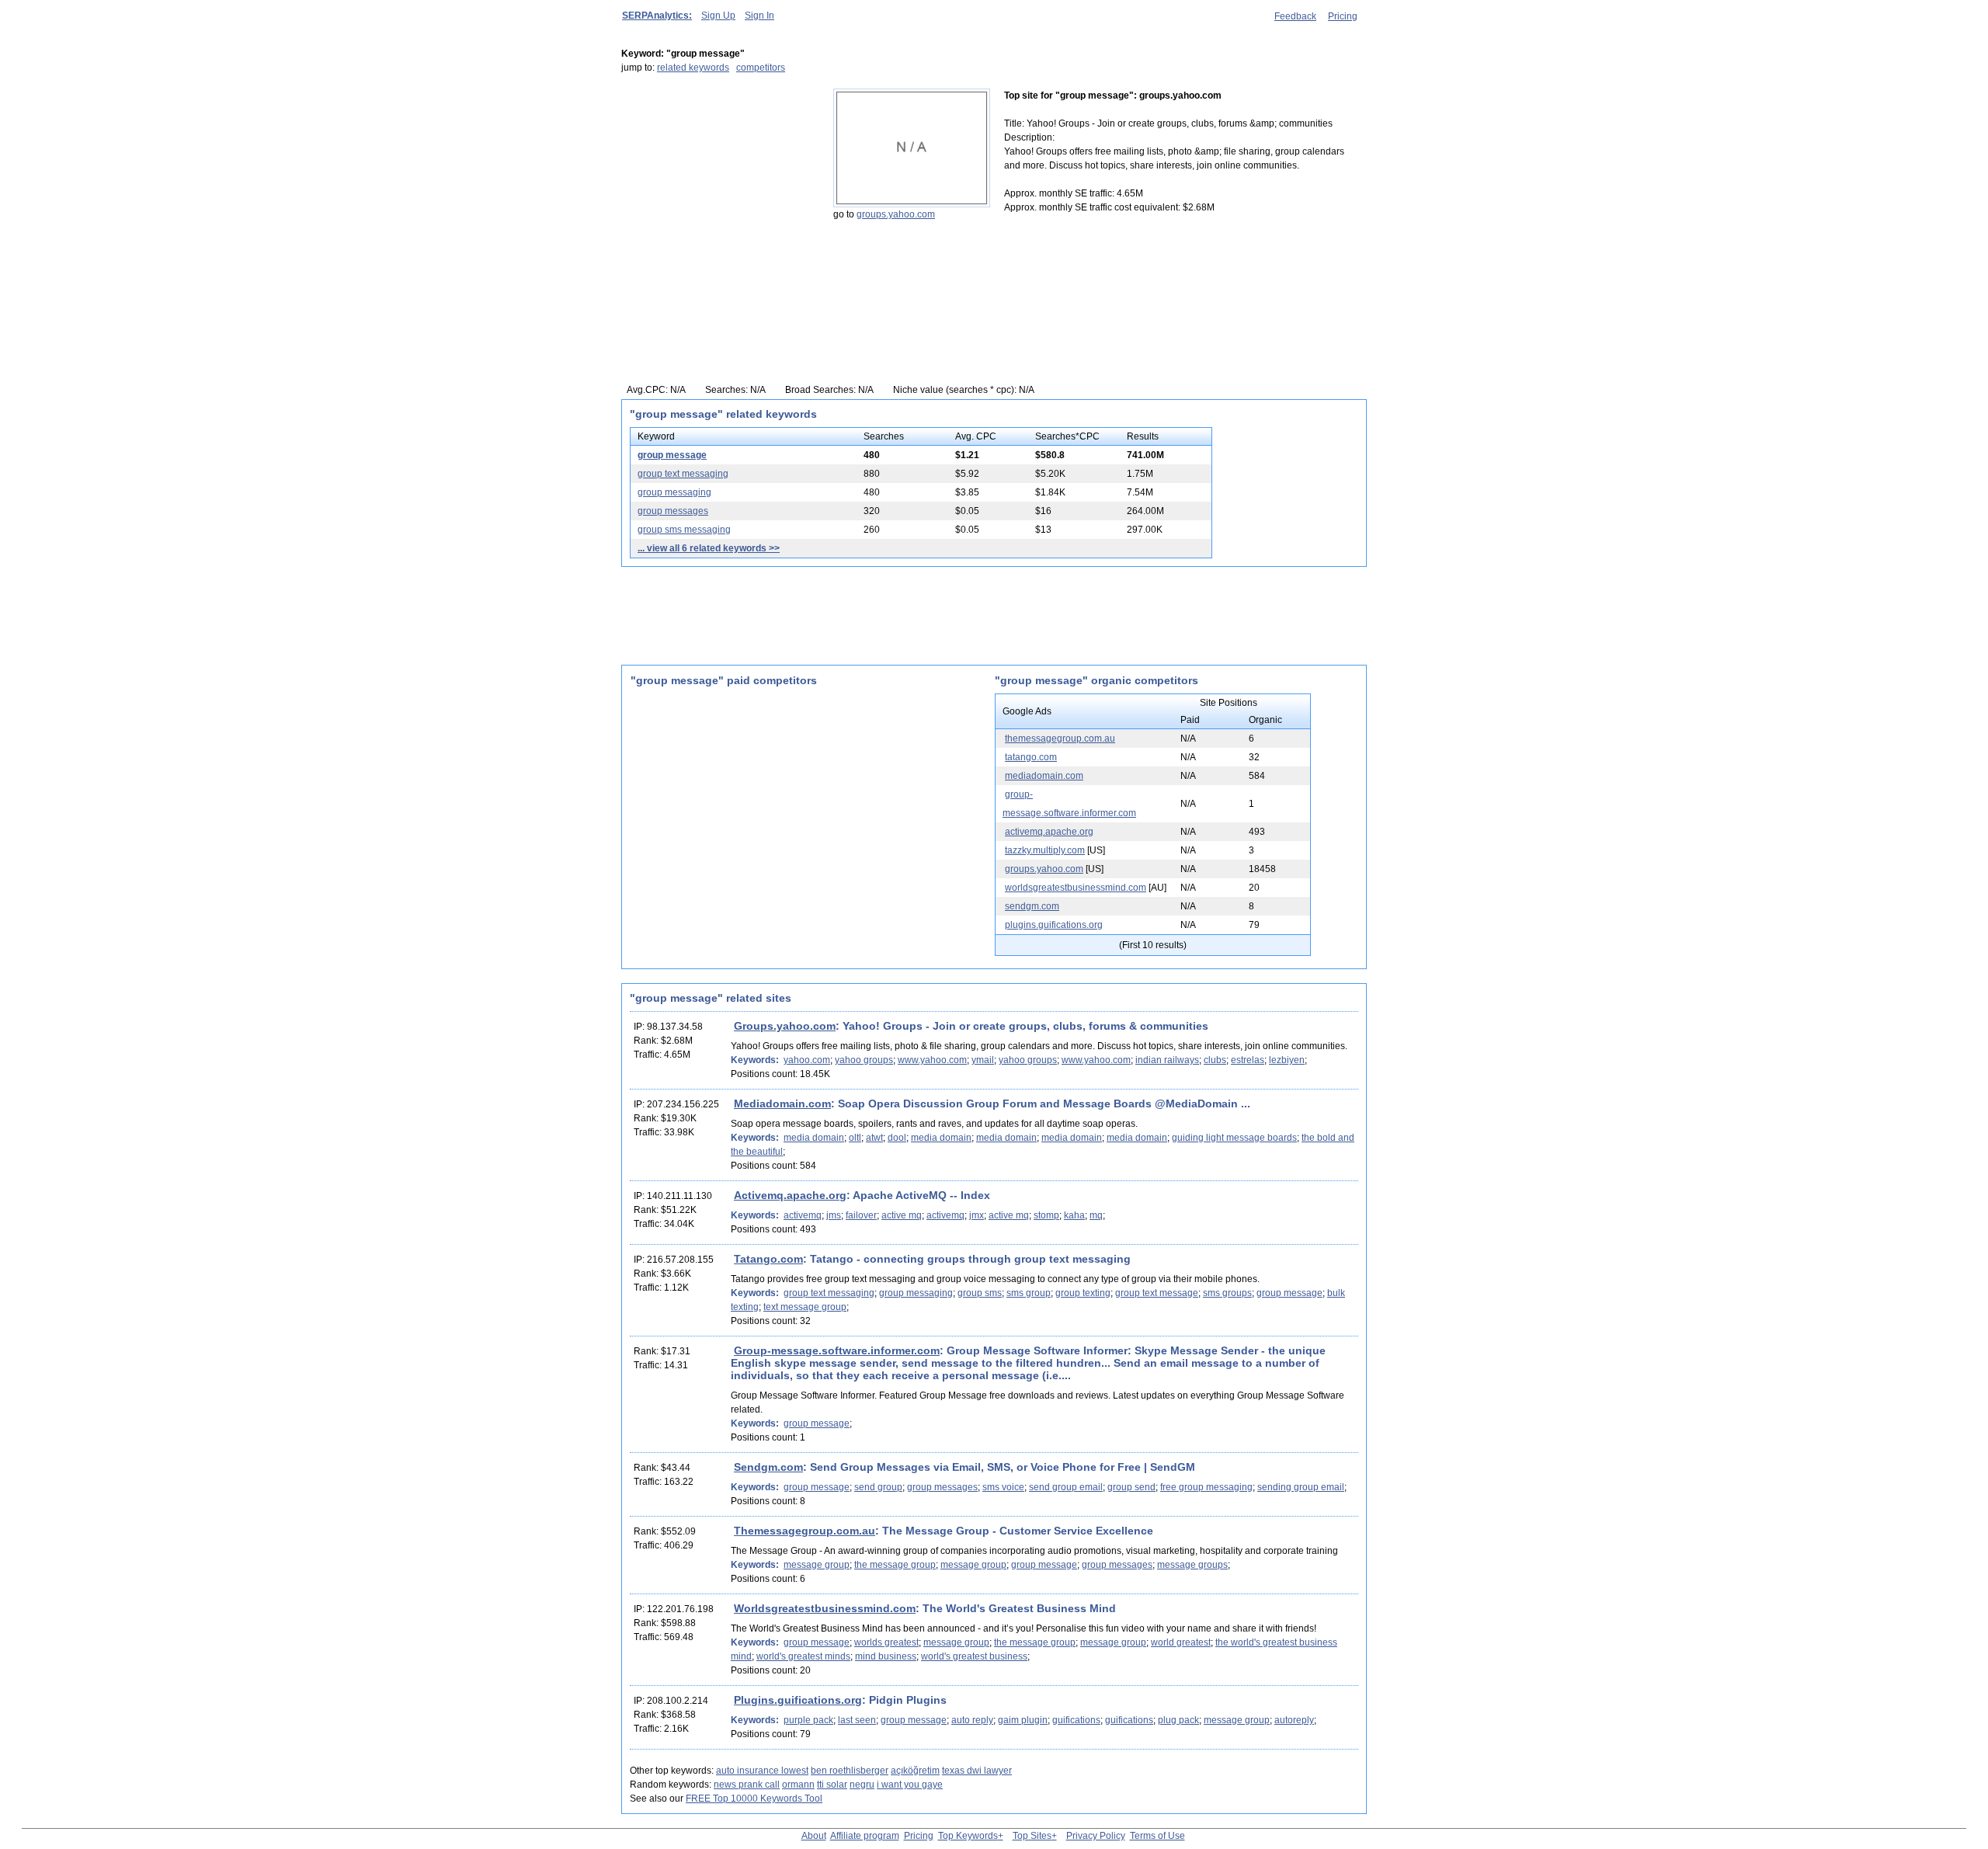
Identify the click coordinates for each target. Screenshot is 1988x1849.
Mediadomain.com (782, 1103)
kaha (1074, 1215)
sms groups (1227, 1293)
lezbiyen (1287, 1060)
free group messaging (1206, 1487)
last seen (857, 1720)
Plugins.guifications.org (798, 1700)
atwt (874, 1138)
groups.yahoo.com (896, 214)
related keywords (693, 68)
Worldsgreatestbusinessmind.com (825, 1608)
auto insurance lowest (762, 1771)
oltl (855, 1138)
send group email (1066, 1487)
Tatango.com (768, 1259)
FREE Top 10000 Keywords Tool (754, 1799)
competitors (761, 68)
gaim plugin (1023, 1720)
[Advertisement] (718, 186)
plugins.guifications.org (1054, 925)
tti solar (832, 1785)
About (814, 1836)
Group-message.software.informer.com (837, 1350)
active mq (902, 1215)
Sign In (759, 16)
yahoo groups (864, 1060)
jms (834, 1215)
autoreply (1294, 1720)
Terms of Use (1157, 1836)
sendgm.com (1032, 906)
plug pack (1178, 1720)
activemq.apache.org (1049, 832)
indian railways (1167, 1060)
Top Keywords (968, 1836)
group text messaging (683, 474)
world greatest (1181, 1642)
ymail (983, 1060)
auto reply (972, 1720)
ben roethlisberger (850, 1771)
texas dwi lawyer (977, 1771)
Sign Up (718, 16)
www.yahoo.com (932, 1060)
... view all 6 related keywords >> (709, 548)
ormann (798, 1785)
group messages (673, 511)
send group (878, 1487)
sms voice (1003, 1487)
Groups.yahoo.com (785, 1026)
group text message (1157, 1293)
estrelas (1248, 1060)
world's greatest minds (803, 1656)
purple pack (808, 1720)
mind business (886, 1656)
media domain (814, 1138)
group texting (1083, 1293)
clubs (1215, 1060)
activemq (803, 1215)
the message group (895, 1565)
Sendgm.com (768, 1467)
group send (1131, 1487)
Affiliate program (865, 1836)
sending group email (1301, 1487)
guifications (1076, 1720)
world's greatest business (974, 1656)
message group (817, 1565)
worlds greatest (886, 1642)
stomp (1046, 1215)
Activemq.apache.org (790, 1195)
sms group (1029, 1293)
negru (862, 1785)
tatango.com (1031, 757)
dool (897, 1138)
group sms (980, 1293)
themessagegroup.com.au (1060, 739)
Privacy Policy (1096, 1836)
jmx (977, 1215)
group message (672, 455)
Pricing (1343, 16)
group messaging (674, 492)
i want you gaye (910, 1785)
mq (1096, 1215)
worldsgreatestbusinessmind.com (1076, 888)
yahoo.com (807, 1060)
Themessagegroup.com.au (805, 1531)
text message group (805, 1307)
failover (861, 1215)
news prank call (747, 1785)
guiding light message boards (1234, 1138)
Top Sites (1032, 1836)
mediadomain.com (1044, 776)
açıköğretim (915, 1771)
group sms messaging (684, 530)
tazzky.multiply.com (1045, 850)
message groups (1192, 1565)
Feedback (1295, 16)
